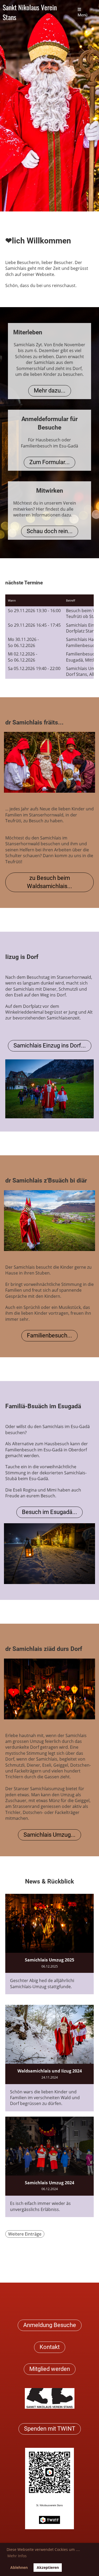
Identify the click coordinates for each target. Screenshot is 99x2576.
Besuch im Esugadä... (49, 1512)
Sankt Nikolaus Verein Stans (30, 12)
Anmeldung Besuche (50, 2325)
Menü (82, 15)
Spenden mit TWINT (50, 2429)
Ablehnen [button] (19, 2567)
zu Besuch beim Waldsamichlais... (49, 882)
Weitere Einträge (25, 2234)
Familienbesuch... (49, 1335)
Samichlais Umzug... (49, 1835)
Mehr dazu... (50, 391)
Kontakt (50, 2347)
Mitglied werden (50, 2369)
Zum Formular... (49, 462)
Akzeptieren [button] (48, 2567)
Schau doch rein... (50, 531)
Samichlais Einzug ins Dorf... (50, 1045)
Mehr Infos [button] (17, 2556)
